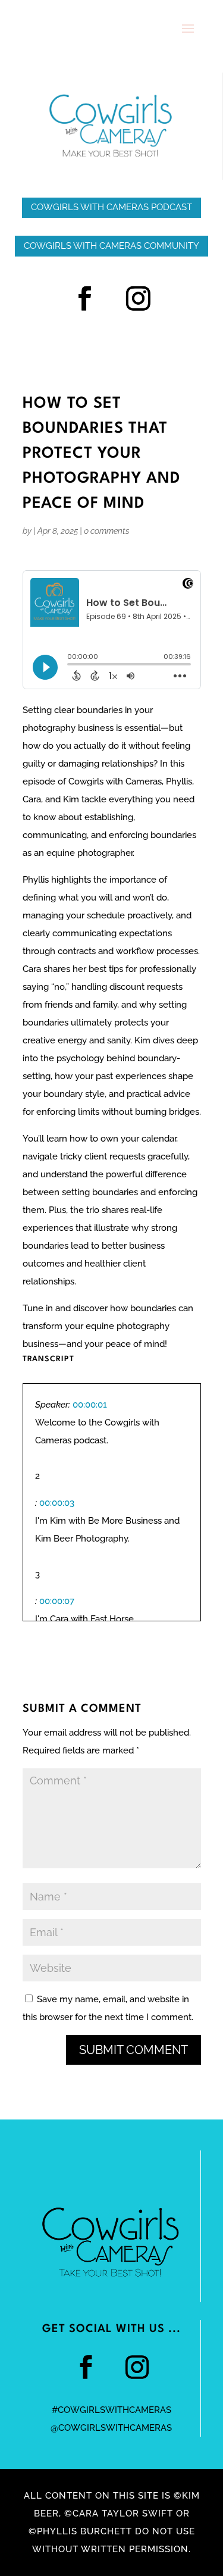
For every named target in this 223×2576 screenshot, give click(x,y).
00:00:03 (57, 1503)
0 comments (107, 531)
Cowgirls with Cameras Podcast (111, 207)
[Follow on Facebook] (85, 299)
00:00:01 (90, 1405)
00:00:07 (57, 1601)
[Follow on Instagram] (139, 299)
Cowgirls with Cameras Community (111, 246)
